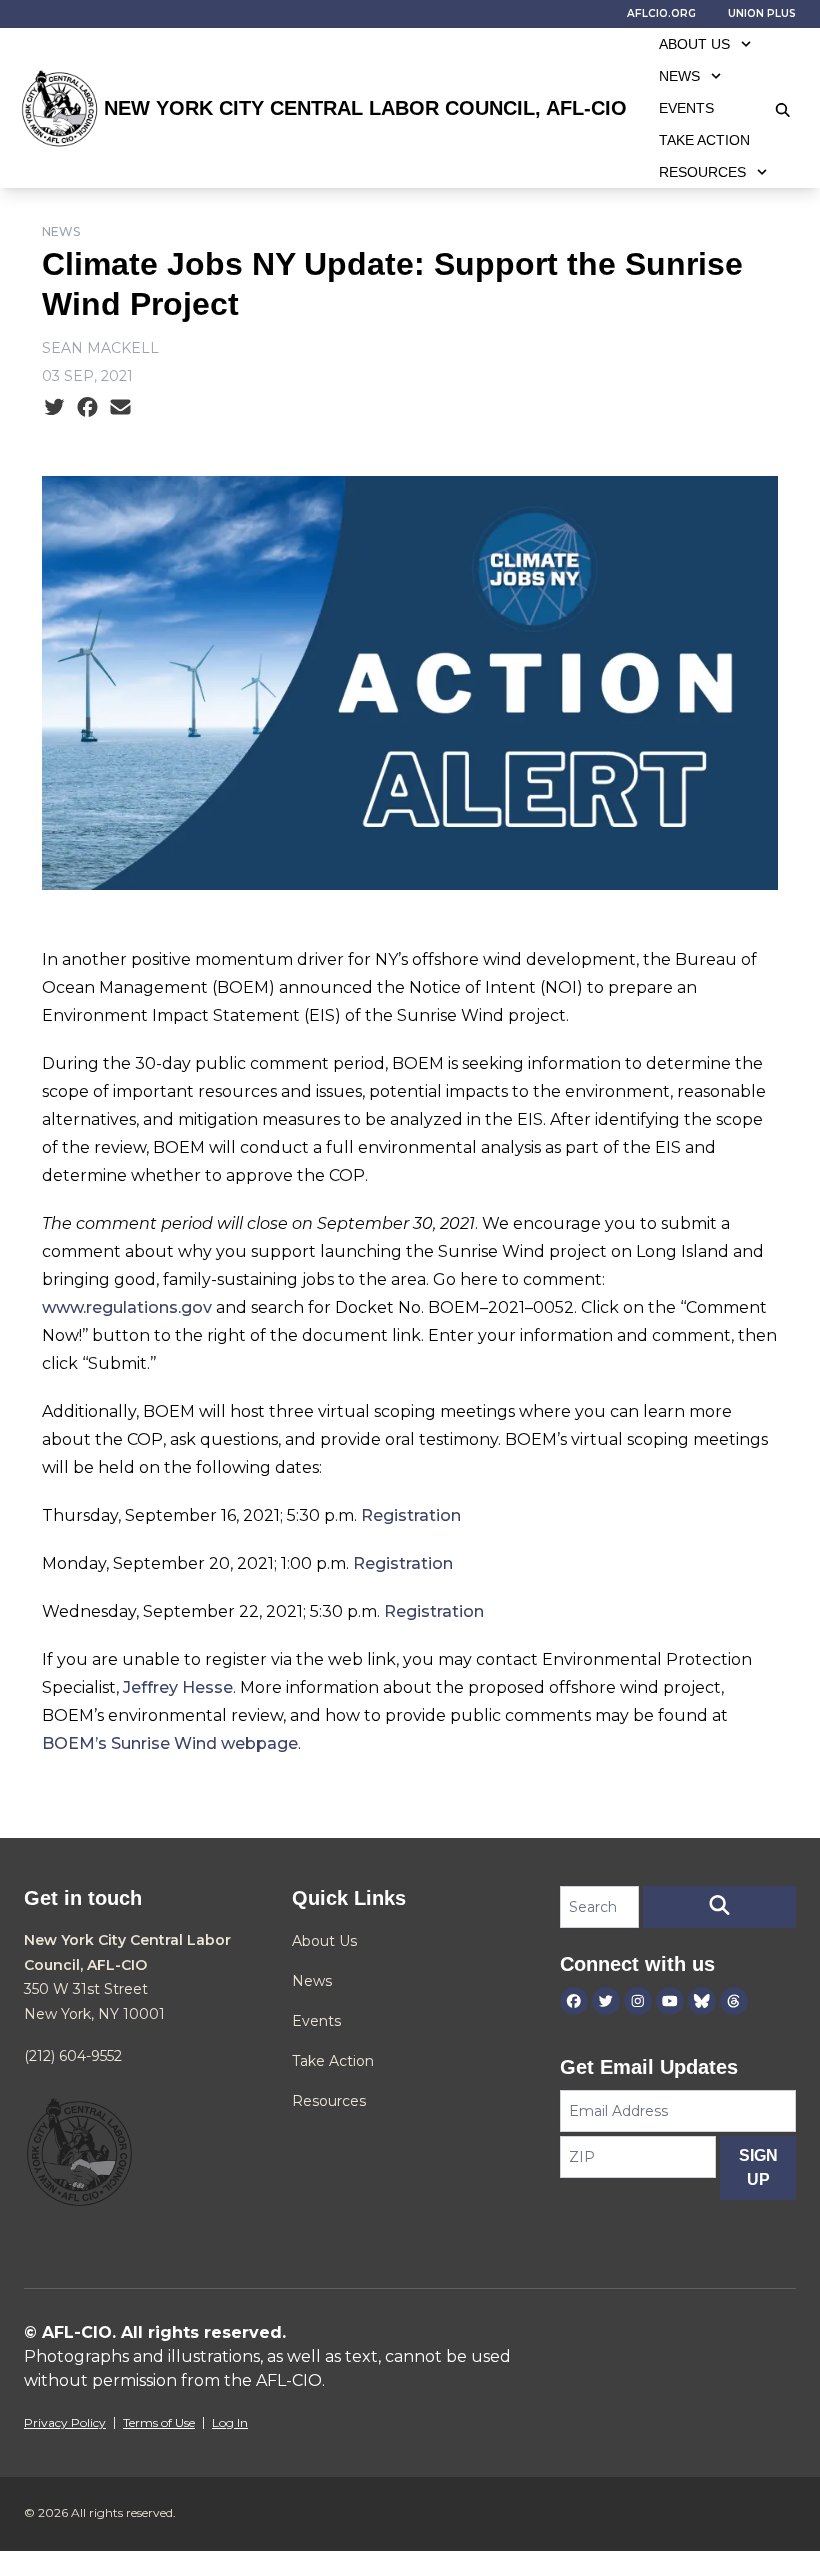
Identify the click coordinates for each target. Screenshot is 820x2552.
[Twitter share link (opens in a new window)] (54, 408)
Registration (411, 1515)
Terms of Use (159, 2422)
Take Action (704, 140)
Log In (230, 2422)
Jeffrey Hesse (178, 1687)
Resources (702, 172)
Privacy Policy (65, 2422)
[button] (719, 1907)
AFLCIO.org (661, 13)
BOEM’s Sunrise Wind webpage (170, 1743)
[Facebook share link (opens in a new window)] (87, 408)
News (679, 76)
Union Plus (762, 13)
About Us (694, 44)
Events (686, 108)
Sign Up (758, 2167)
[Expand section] (746, 44)
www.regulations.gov (127, 1307)
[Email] (120, 408)
